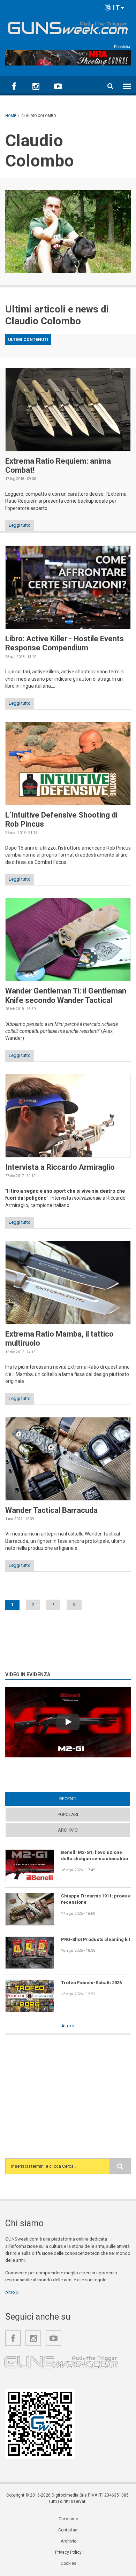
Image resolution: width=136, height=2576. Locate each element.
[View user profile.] (68, 231)
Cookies (69, 2563)
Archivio (68, 1830)
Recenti (81, 1799)
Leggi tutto (20, 525)
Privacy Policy (68, 2552)
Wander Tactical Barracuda (51, 1510)
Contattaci (68, 2530)
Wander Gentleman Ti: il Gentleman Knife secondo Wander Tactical (66, 995)
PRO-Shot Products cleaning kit (96, 1939)
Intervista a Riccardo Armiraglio (60, 1167)
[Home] (68, 26)
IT (116, 7)
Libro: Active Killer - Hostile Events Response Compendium (65, 643)
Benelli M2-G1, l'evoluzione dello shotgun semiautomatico (95, 1855)
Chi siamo (68, 2519)
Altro (67, 2026)
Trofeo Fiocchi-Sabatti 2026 (91, 1983)
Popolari (68, 1814)
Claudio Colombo (43, 321)
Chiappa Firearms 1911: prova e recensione (96, 1899)
